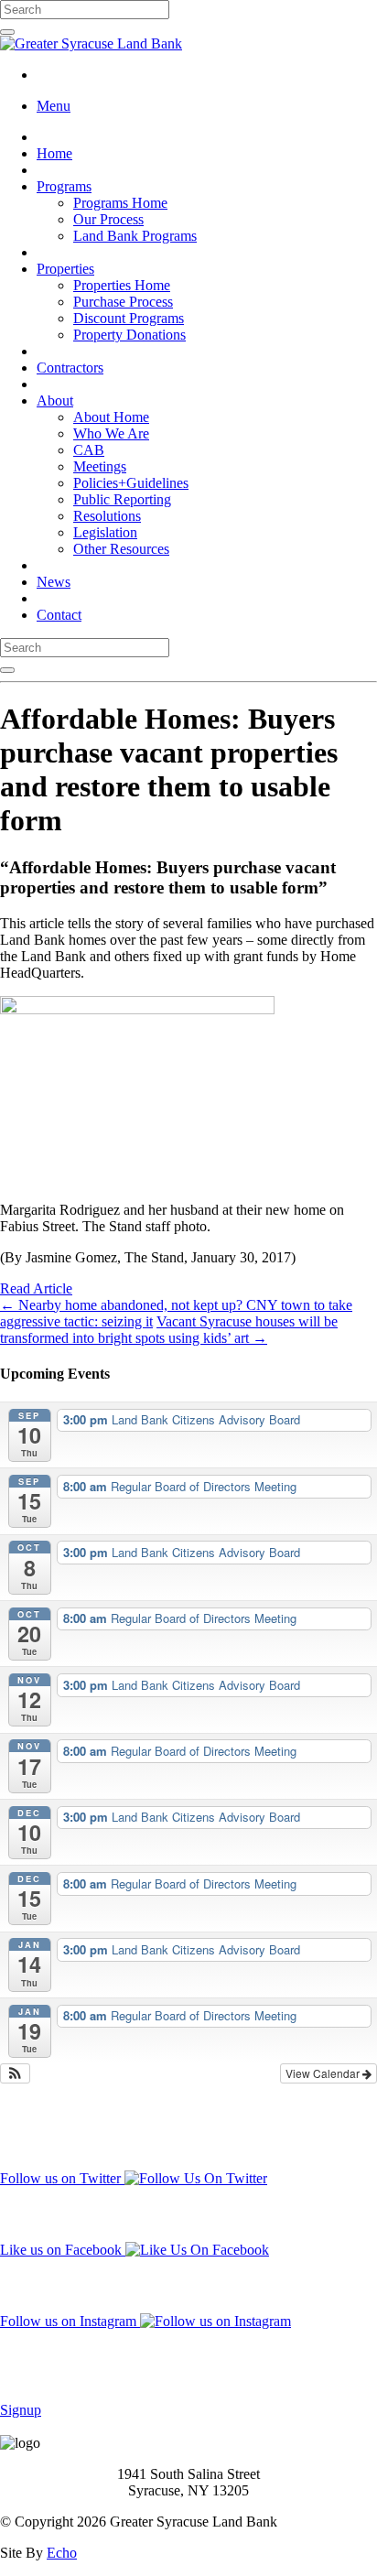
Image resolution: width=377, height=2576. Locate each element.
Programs (64, 186)
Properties (65, 269)
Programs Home (120, 203)
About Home (111, 417)
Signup (21, 2410)
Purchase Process (123, 302)
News (54, 582)
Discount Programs (129, 318)
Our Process (108, 219)
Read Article (36, 1288)
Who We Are (111, 433)
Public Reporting (122, 499)
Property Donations (129, 335)
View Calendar (324, 2073)
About (55, 400)
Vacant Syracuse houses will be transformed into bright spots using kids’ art (169, 1330)
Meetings (100, 466)
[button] (15, 2073)
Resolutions (107, 516)
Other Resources (121, 549)
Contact (59, 615)
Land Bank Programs (135, 236)
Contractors (70, 368)
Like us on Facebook (63, 2250)
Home (54, 153)
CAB (89, 450)
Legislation (105, 532)
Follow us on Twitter (62, 2178)
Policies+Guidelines (131, 483)
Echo (62, 2553)
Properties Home (122, 285)
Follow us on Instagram (70, 2321)
